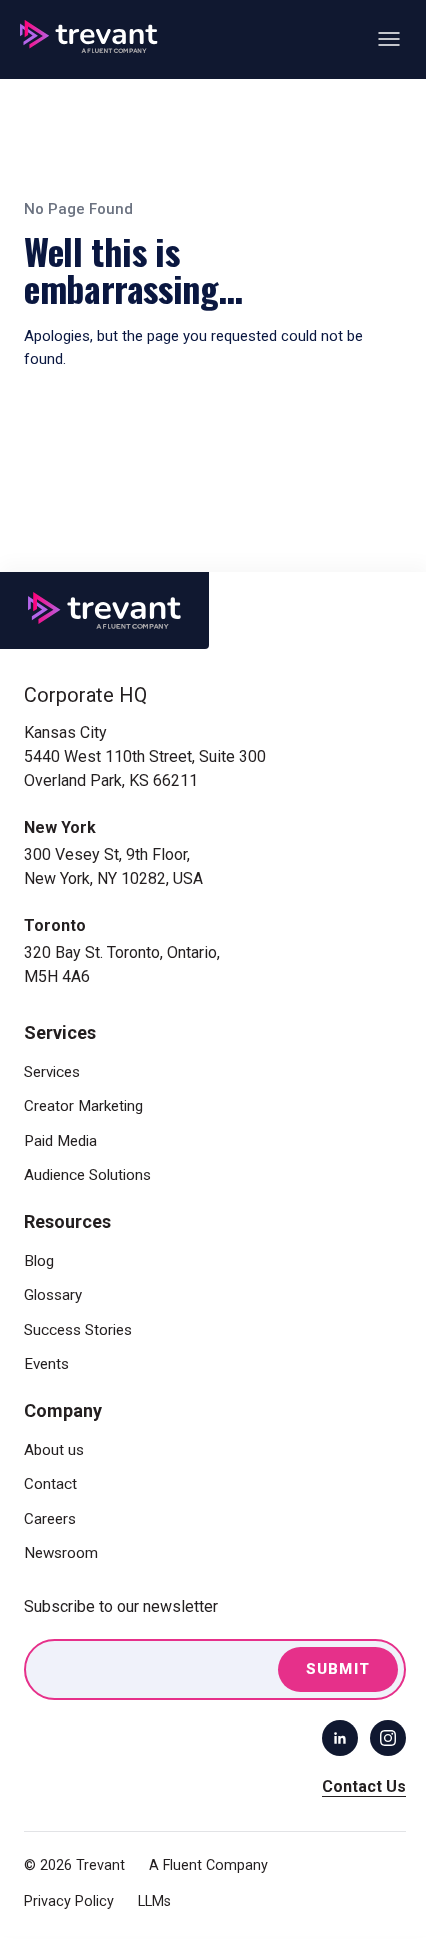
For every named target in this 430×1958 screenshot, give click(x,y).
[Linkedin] (340, 1738)
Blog (39, 1261)
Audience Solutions (87, 1175)
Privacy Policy (69, 1901)
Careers (50, 1519)
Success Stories (78, 1330)
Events (46, 1364)
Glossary (53, 1295)
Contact (50, 1484)
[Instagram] (388, 1738)
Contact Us (364, 1786)
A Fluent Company (208, 1865)
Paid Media (60, 1141)
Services (52, 1072)
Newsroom (61, 1553)
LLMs (154, 1901)
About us (54, 1450)
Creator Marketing (83, 1106)
